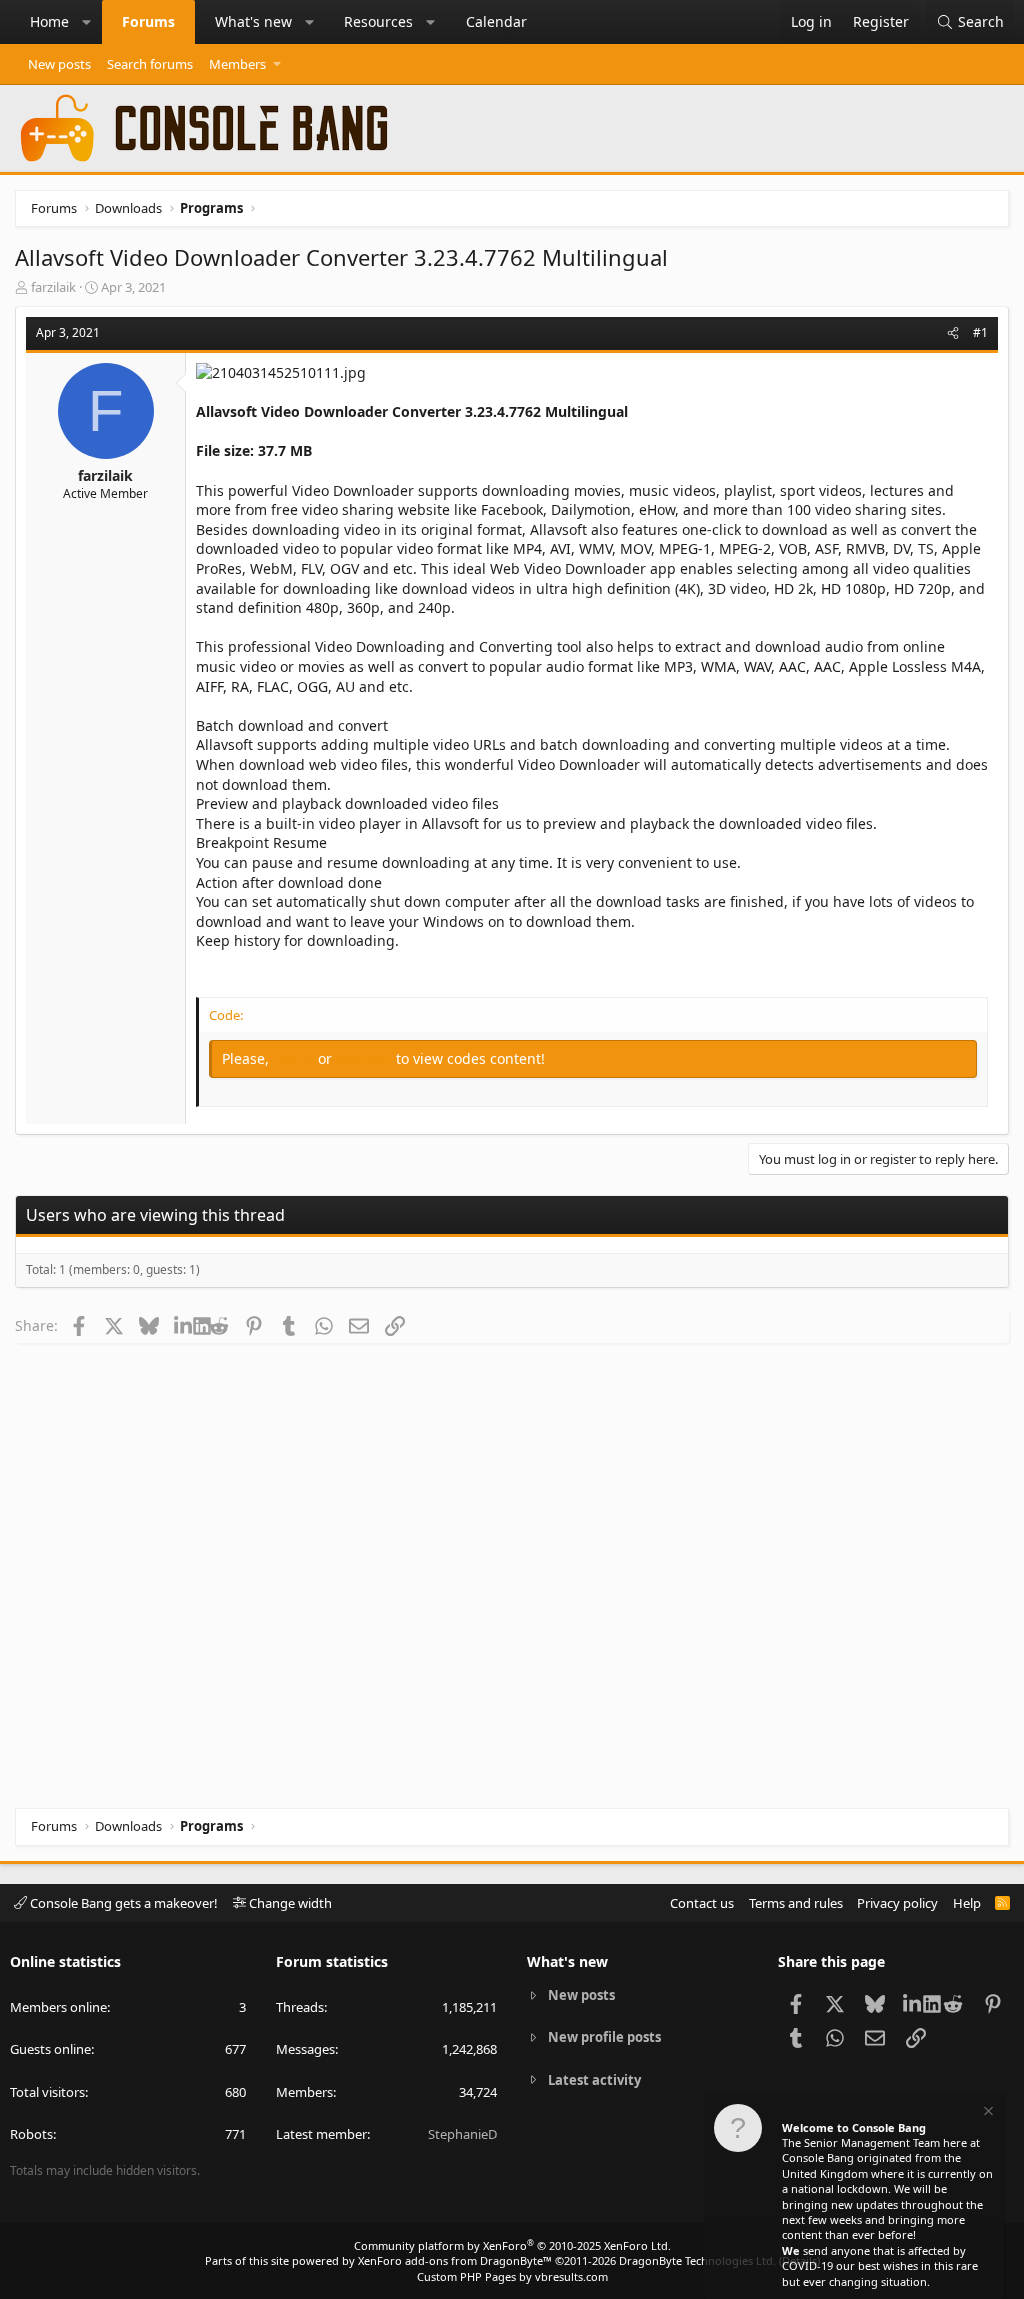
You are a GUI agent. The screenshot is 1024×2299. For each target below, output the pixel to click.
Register (366, 1058)
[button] (87, 22)
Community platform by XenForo (512, 2245)
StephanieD (462, 2134)
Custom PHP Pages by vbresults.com (512, 2276)
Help (967, 1903)
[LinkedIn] (183, 1325)
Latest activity (594, 2080)
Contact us (702, 1903)
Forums (148, 21)
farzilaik (53, 287)
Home (49, 21)
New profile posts (604, 2037)
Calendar (496, 21)
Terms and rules (796, 1903)
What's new (253, 21)
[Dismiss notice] (987, 2113)
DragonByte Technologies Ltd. (697, 2260)
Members (237, 64)
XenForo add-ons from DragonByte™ (455, 2260)
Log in (295, 1058)
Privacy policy (897, 1903)
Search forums (150, 64)
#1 (980, 332)
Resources (378, 21)
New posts (59, 64)
